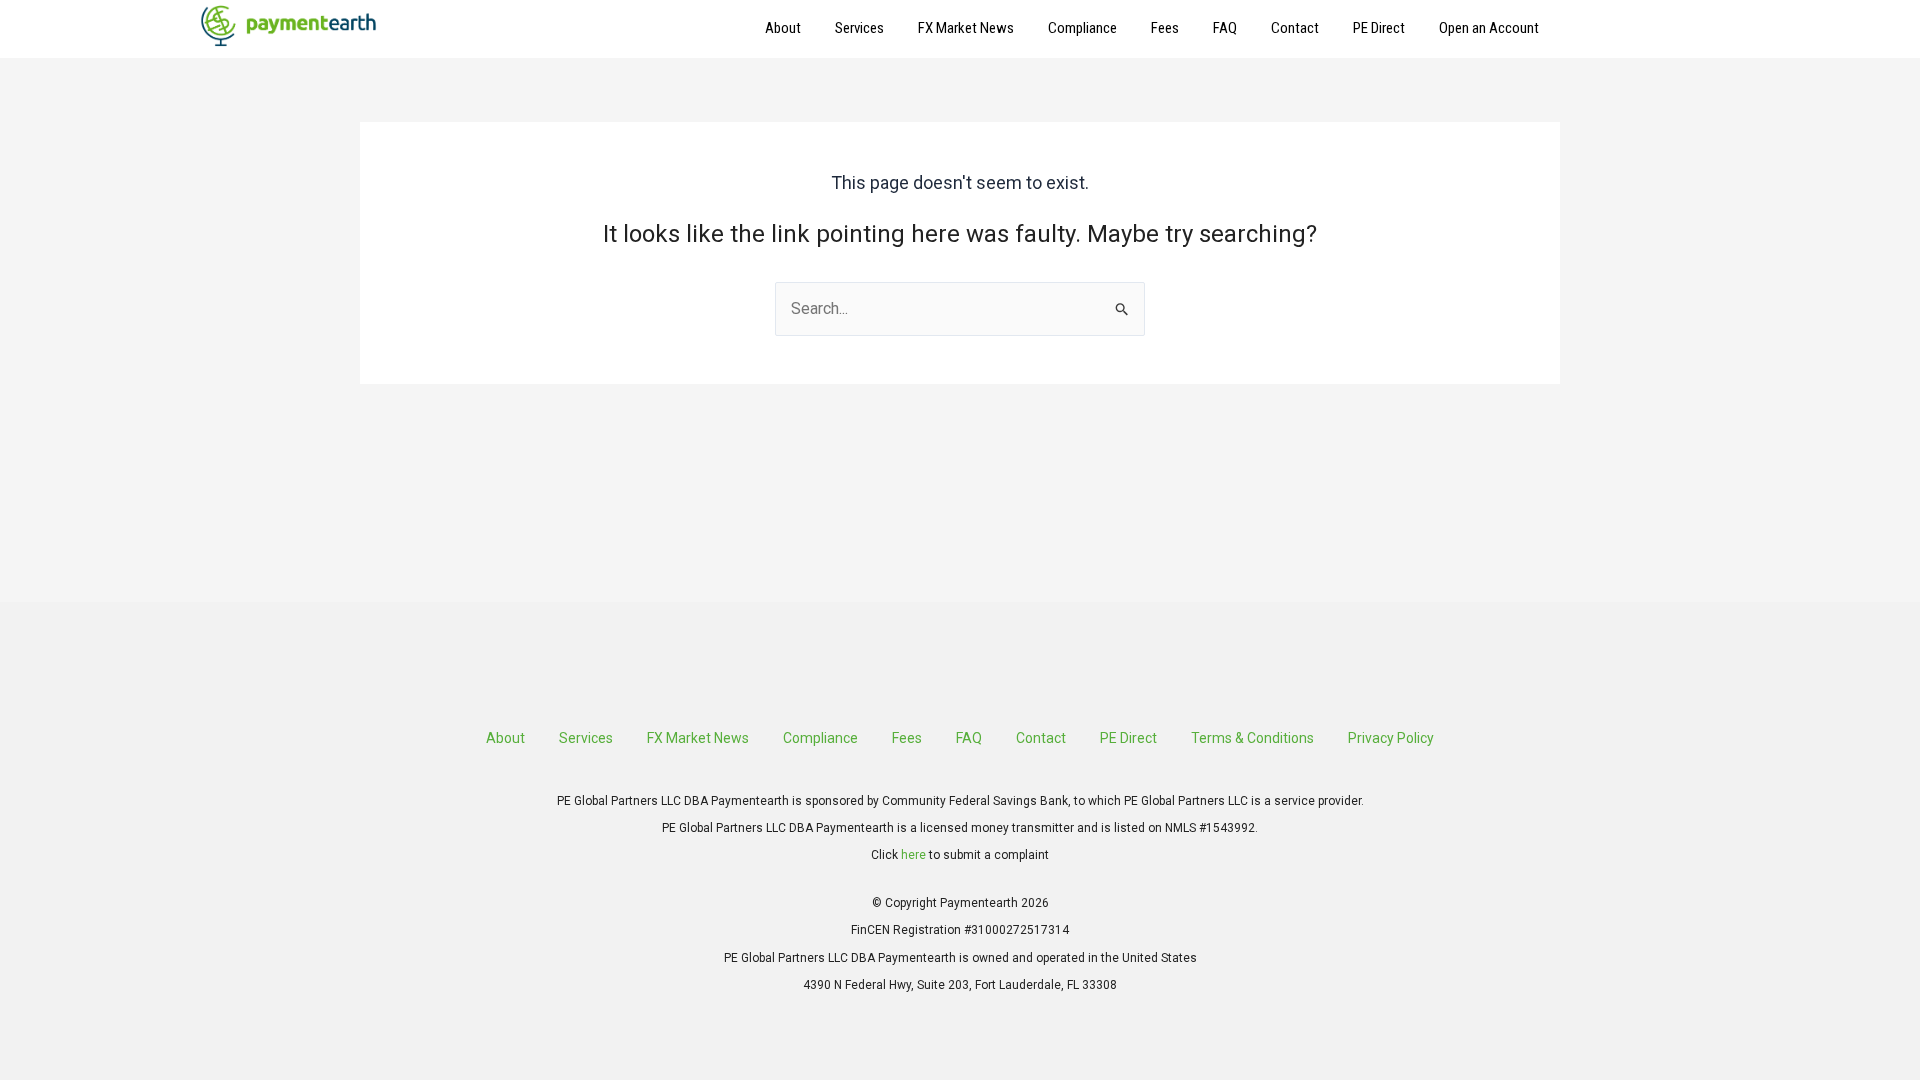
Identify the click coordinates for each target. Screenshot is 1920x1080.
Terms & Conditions (1252, 738)
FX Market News (966, 28)
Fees (1165, 28)
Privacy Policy (1391, 738)
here (913, 855)
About (783, 28)
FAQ (1225, 28)
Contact (1295, 28)
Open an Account (1489, 28)
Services (859, 28)
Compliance (1082, 28)
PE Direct (1379, 28)
